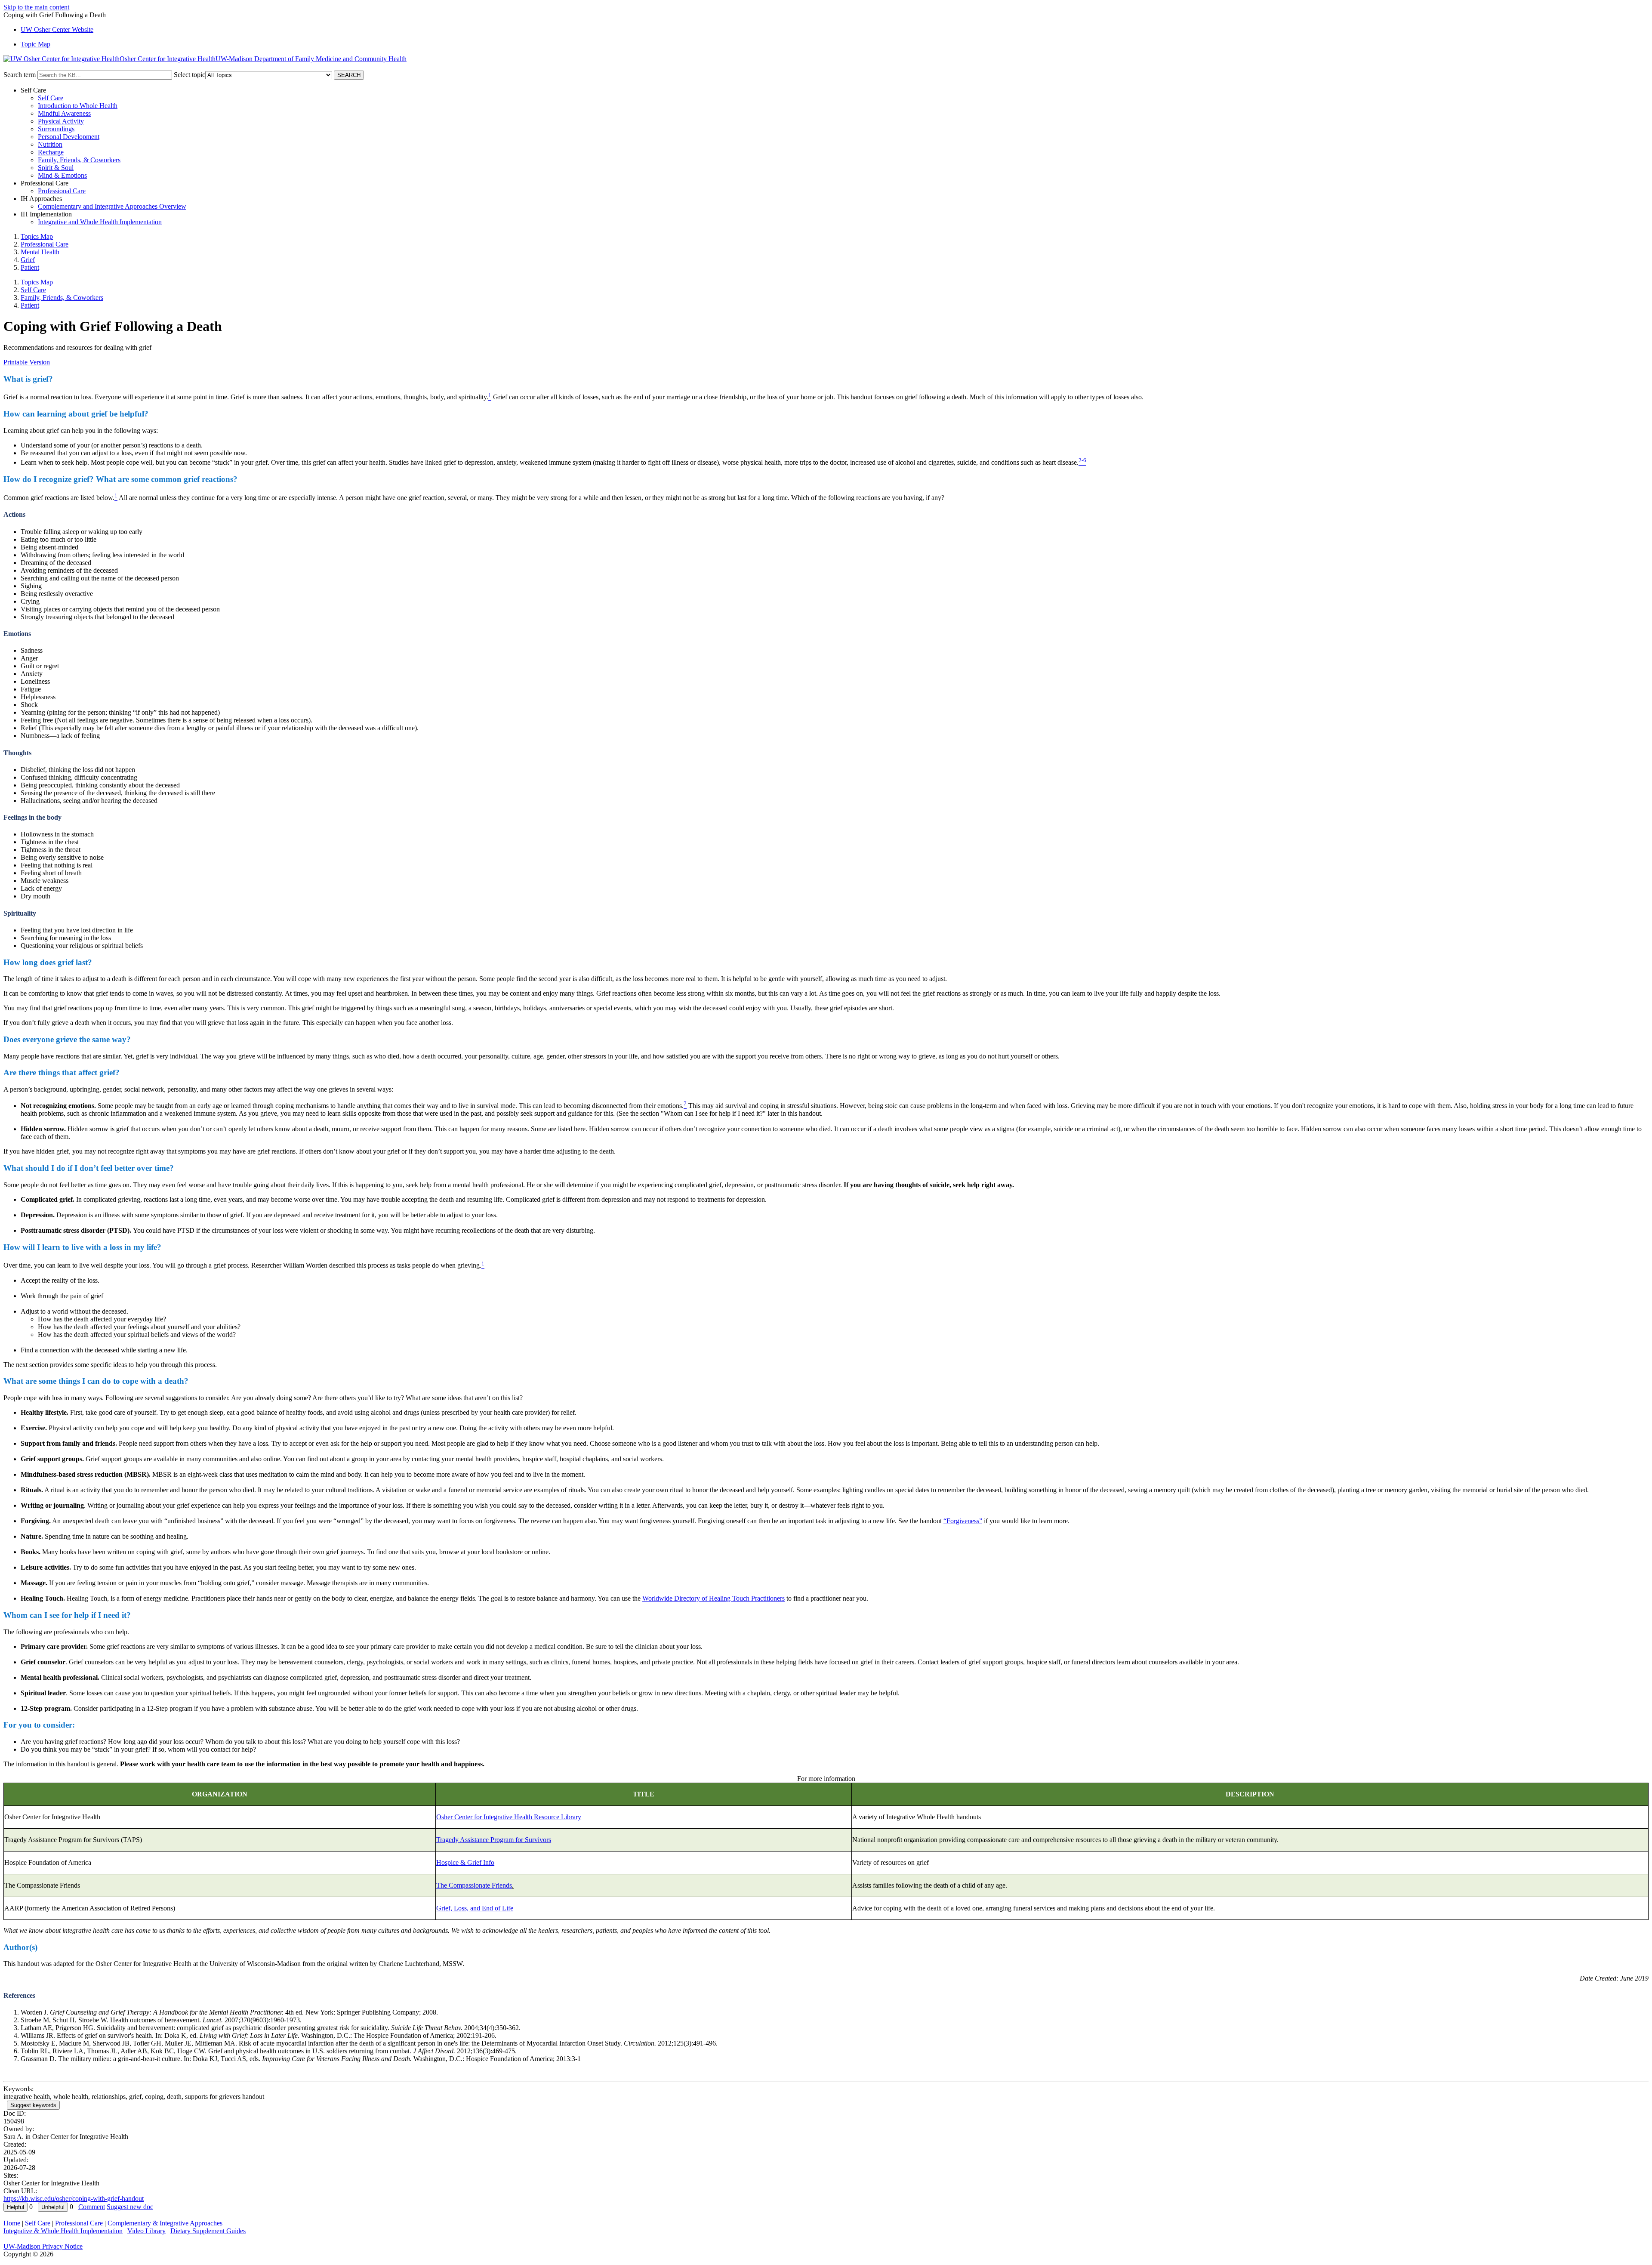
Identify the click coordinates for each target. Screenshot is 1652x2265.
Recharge (51, 152)
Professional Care (62, 191)
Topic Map (35, 44)
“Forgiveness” (963, 1521)
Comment (92, 2207)
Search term (20, 75)
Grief (28, 260)
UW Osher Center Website (57, 29)
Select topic (190, 75)
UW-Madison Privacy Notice (43, 2246)
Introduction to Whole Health (78, 106)
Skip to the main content (36, 7)
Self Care (51, 98)
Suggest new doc (130, 2207)
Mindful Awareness (64, 113)
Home (12, 2223)
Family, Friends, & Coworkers (79, 160)
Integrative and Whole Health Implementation (100, 222)
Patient (30, 267)
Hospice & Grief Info (465, 1862)
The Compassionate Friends (474, 1885)
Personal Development (69, 137)
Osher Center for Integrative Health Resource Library (509, 1817)
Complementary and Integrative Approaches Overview (112, 206)
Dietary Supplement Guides (208, 2231)
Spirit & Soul (56, 168)
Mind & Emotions (62, 175)
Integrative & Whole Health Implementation (63, 2231)
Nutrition (50, 144)
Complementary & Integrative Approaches (165, 2223)
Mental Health (40, 252)
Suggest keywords (33, 2105)
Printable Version (27, 362)
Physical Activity (61, 121)
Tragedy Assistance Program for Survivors (494, 1840)
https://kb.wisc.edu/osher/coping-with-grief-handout (74, 2199)
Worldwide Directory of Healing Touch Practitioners (714, 1598)
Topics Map (37, 236)
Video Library (146, 2231)
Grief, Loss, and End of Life (475, 1908)
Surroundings (56, 129)
